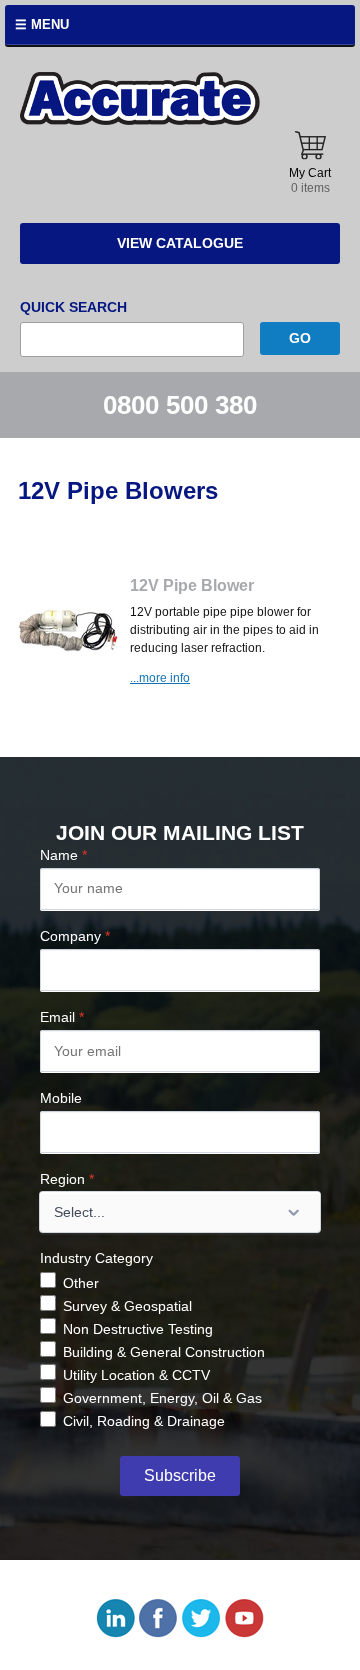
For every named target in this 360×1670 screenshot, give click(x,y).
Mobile (61, 1098)
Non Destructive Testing (138, 1329)
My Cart (310, 181)
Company (75, 936)
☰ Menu (42, 24)
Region (67, 1179)
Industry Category (96, 1258)
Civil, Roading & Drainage (144, 1421)
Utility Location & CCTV (136, 1375)
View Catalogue (180, 243)
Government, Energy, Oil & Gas (162, 1398)
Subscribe (180, 1475)
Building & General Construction (164, 1352)
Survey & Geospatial (127, 1306)
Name (63, 855)
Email (62, 1017)
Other (81, 1283)
